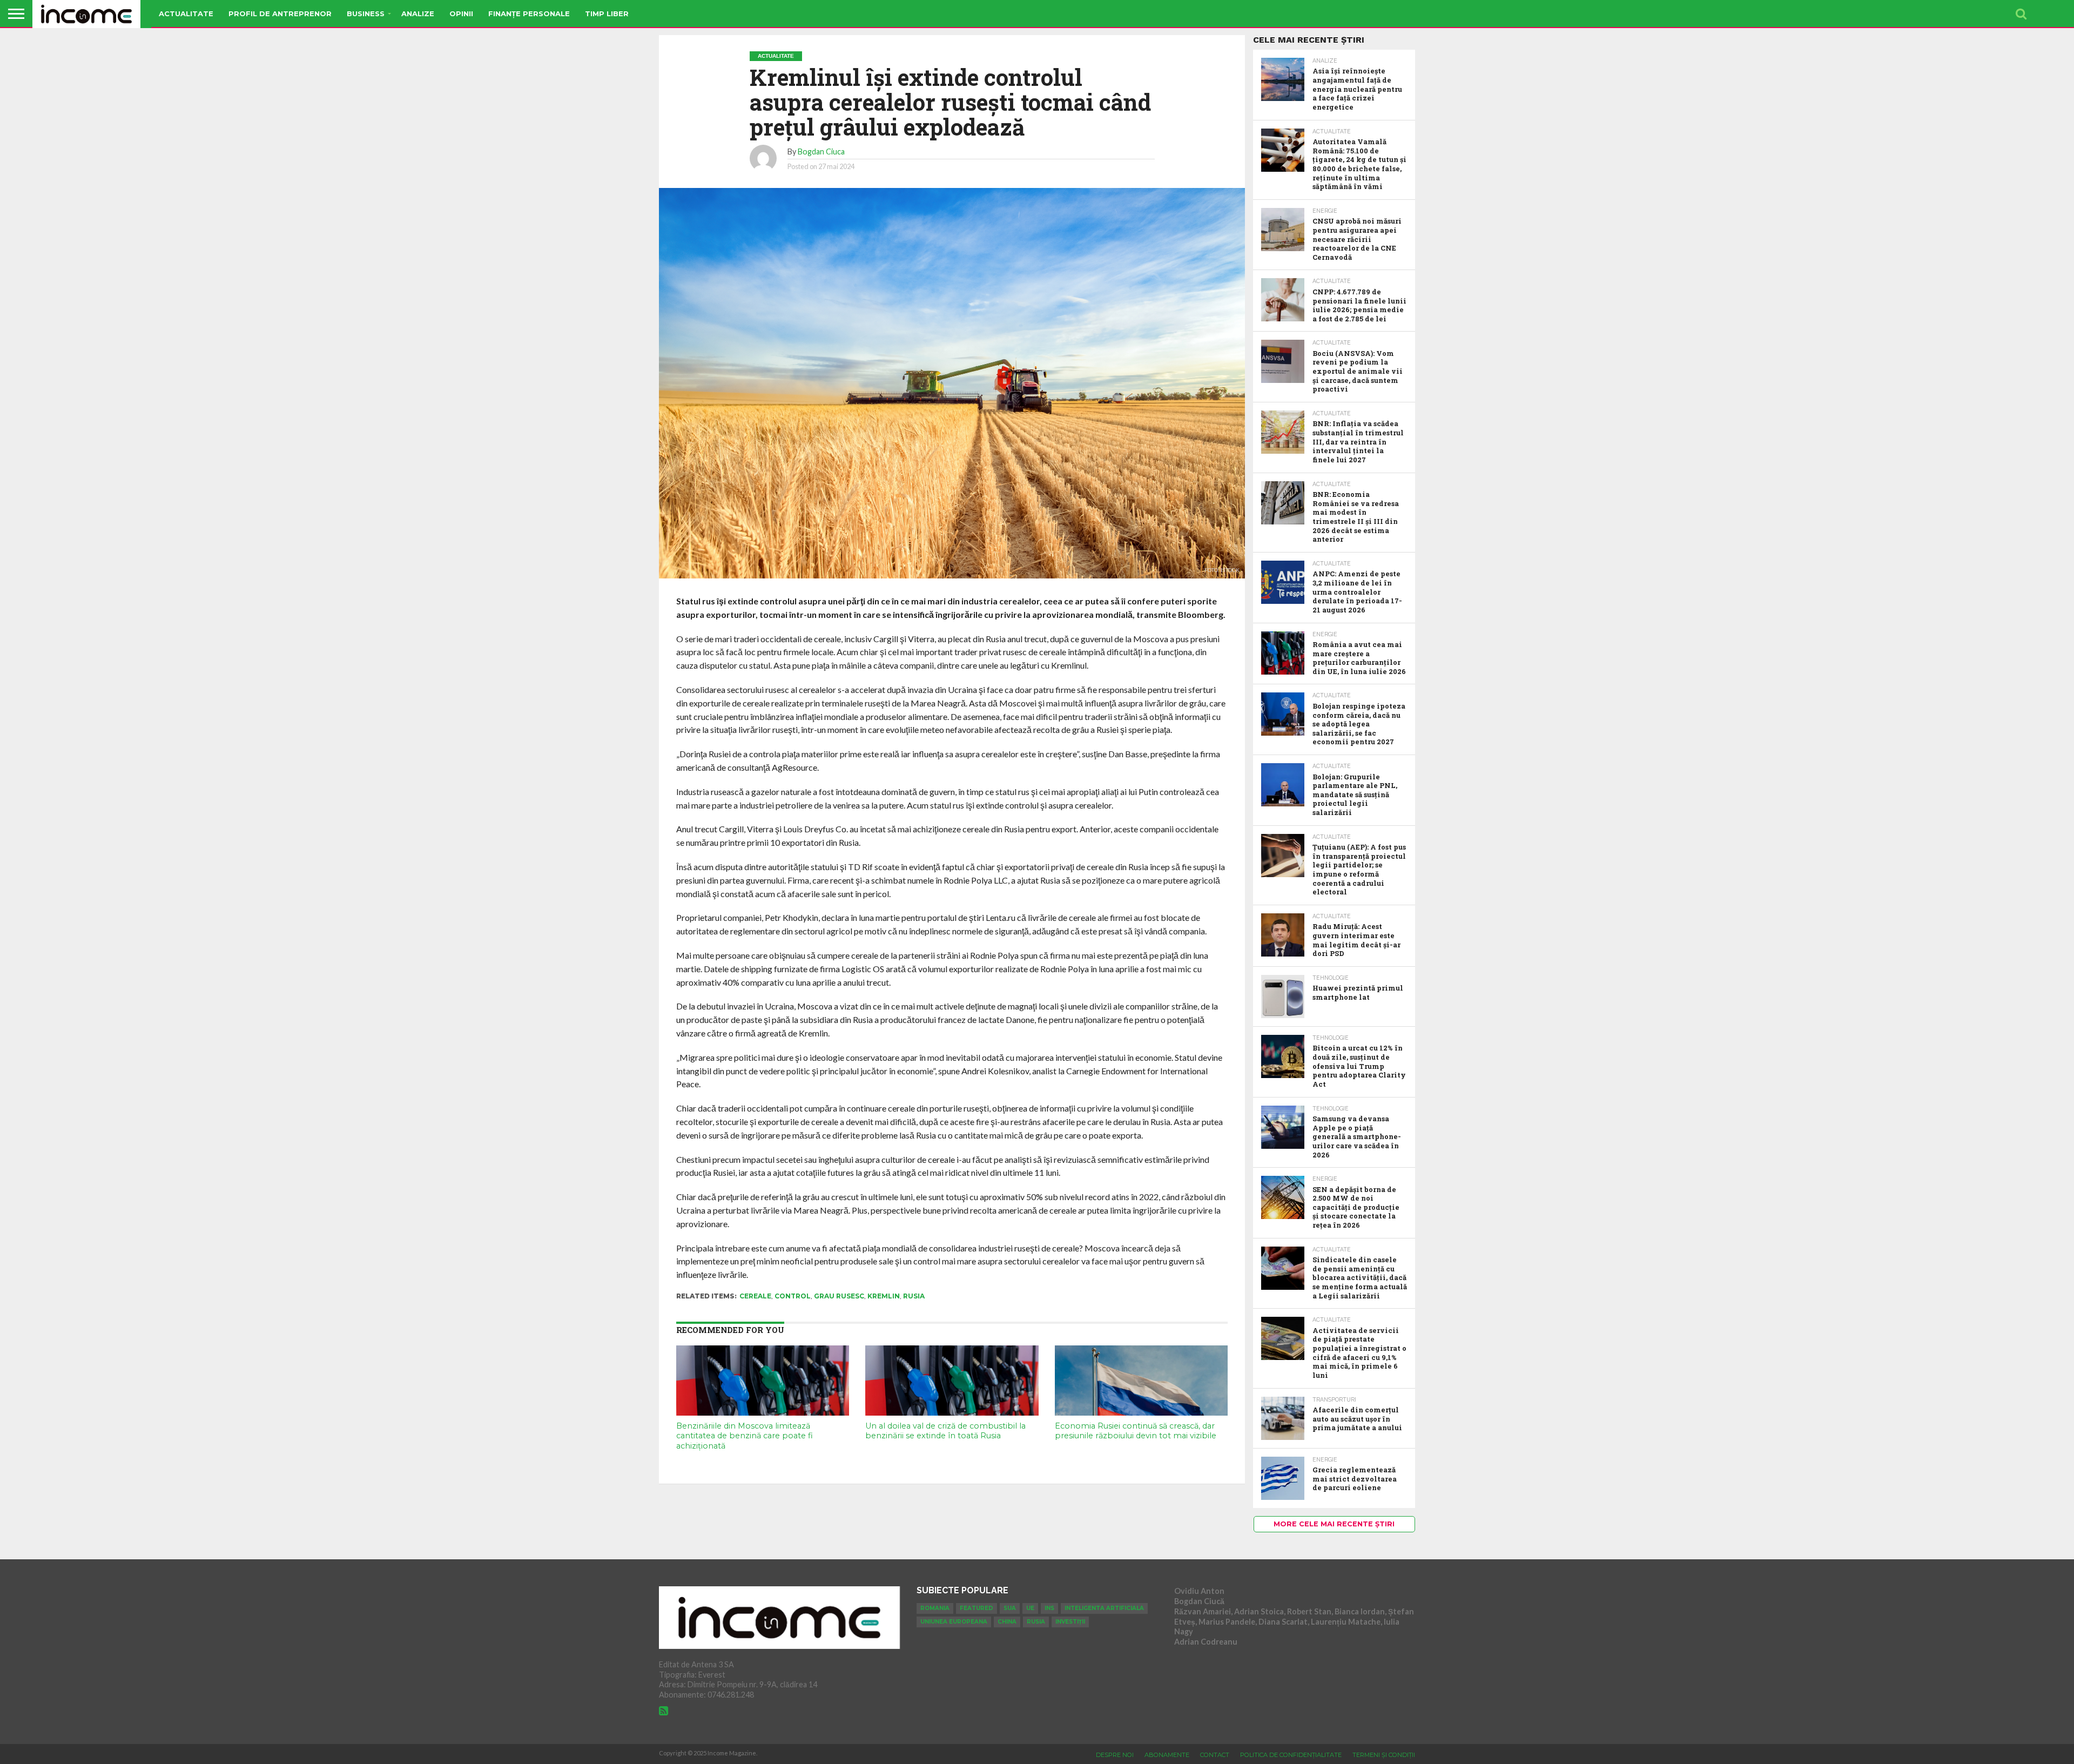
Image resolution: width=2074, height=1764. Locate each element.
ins (1049, 1608)
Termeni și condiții (1384, 1755)
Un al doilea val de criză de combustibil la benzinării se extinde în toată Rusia (945, 1431)
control (793, 1296)
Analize (418, 14)
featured (977, 1608)
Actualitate (186, 14)
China (1007, 1622)
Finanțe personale (529, 14)
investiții (1070, 1622)
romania (935, 1608)
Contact (1215, 1755)
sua (1010, 1608)
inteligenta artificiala (1104, 1608)
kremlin (884, 1296)
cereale (755, 1296)
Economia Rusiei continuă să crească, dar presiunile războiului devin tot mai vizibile (1136, 1431)
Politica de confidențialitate (1291, 1755)
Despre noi (1115, 1755)
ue (1030, 1608)
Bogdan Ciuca (821, 152)
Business (366, 14)
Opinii (461, 14)
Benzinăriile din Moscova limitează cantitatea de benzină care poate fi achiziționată (745, 1436)
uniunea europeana (954, 1622)
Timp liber (607, 14)
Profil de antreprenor (280, 14)
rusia (914, 1296)
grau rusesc (839, 1296)
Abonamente (1167, 1755)
